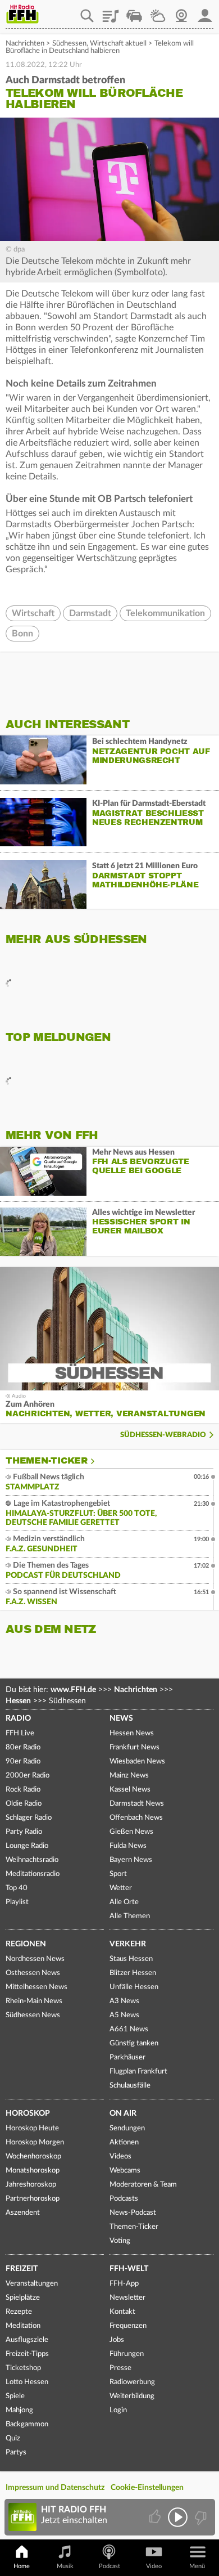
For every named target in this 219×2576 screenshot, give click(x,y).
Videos (120, 2157)
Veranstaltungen (32, 2284)
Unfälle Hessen (134, 1987)
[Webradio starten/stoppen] (178, 2517)
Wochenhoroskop (33, 2157)
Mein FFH (205, 12)
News (121, 1718)
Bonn (22, 634)
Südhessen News (33, 2015)
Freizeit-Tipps (27, 2354)
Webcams (125, 2171)
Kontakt (122, 2312)
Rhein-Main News (34, 2001)
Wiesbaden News (137, 1762)
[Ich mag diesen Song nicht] (200, 2517)
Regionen (26, 1944)
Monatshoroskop (33, 2171)
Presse (120, 2368)
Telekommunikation (165, 613)
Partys (16, 2452)
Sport (118, 1874)
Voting (120, 2241)
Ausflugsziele (27, 2340)
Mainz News (129, 1776)
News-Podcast (133, 2213)
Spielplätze (23, 2298)
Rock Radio (23, 1790)
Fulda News (128, 1846)
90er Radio (23, 1762)
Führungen (127, 2354)
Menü (197, 2566)
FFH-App (124, 2284)
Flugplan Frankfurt (138, 2072)
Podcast (109, 2566)
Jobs (117, 2340)
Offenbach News (136, 1818)
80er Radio (23, 1747)
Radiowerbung (132, 2382)
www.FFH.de (73, 1690)
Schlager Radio (29, 1818)
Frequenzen (128, 2326)
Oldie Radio (24, 1804)
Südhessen (69, 44)
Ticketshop (23, 2368)
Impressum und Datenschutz (55, 2488)
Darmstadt (90, 613)
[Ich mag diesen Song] (156, 2517)
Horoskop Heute (32, 2128)
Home (22, 2566)
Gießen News (131, 1832)
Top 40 (17, 1888)
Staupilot (134, 12)
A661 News (129, 2029)
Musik (65, 2566)
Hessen (18, 1701)
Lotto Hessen (27, 2382)
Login (118, 2410)
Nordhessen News (35, 1959)
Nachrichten (25, 44)
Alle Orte (124, 1902)
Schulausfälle (130, 2086)
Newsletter (127, 2298)
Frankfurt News (134, 1747)
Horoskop (28, 2113)
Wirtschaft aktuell (118, 44)
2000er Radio (28, 1776)
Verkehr (128, 1944)
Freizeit (22, 2269)
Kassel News (130, 1790)
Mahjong (19, 2410)
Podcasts (124, 2199)
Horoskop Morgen (35, 2142)
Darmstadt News (137, 1804)
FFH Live (20, 1733)
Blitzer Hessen (133, 1973)
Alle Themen (130, 1916)
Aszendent (23, 2213)
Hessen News (132, 1733)
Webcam (181, 12)
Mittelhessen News (36, 1987)
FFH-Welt (129, 2269)
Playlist (111, 12)
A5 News (124, 2015)
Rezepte (19, 2312)
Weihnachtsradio (32, 1860)
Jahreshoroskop (31, 2185)
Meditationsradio (33, 1874)
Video (154, 2566)
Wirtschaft (33, 613)
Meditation (23, 2326)
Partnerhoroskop (33, 2199)
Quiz (13, 2438)
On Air (123, 2113)
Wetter (158, 12)
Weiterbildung (132, 2396)
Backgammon (27, 2424)
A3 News (124, 2001)
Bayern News (131, 1860)
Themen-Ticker (47, 1461)
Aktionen (124, 2142)
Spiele (15, 2396)
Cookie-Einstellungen (147, 2488)
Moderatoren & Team (143, 2185)
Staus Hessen (131, 1959)
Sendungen (127, 2128)
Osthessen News (33, 1973)
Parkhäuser (127, 2057)
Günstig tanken (134, 2043)
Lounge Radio (27, 1846)
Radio (18, 1718)
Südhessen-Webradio (163, 1435)
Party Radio (24, 1832)
